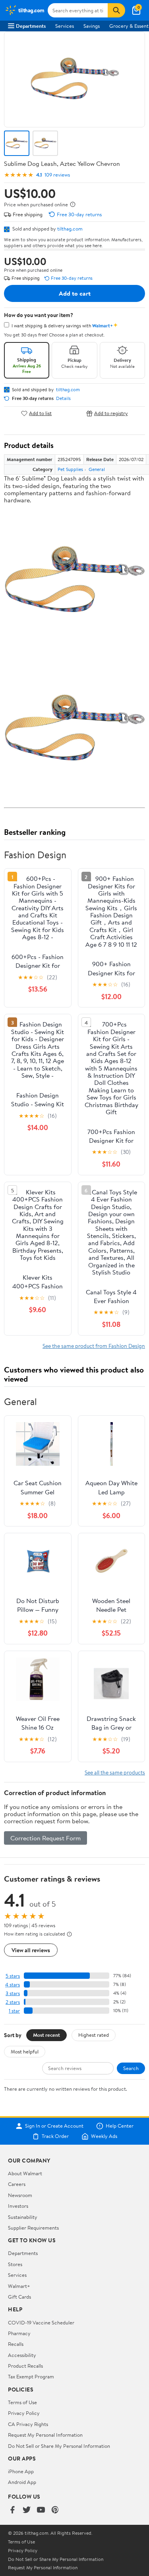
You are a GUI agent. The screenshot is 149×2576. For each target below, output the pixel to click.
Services (65, 26)
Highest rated (94, 2035)
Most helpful (25, 2051)
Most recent (46, 2035)
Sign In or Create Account (54, 2126)
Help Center (120, 2126)
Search (131, 2068)
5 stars (13, 1976)
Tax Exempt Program (31, 2376)
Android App (22, 2482)
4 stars (13, 1985)
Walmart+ (19, 2286)
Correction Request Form (45, 1838)
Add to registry (111, 413)
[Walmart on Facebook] (12, 2510)
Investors (18, 2206)
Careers (17, 2184)
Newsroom (20, 2195)
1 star (14, 2011)
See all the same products (115, 1772)
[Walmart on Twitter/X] (27, 2510)
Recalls (16, 2344)
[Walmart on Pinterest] (55, 2510)
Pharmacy (19, 2333)
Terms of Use (22, 2402)
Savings (92, 26)
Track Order (55, 2136)
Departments (31, 26)
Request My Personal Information (45, 2435)
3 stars (13, 1993)
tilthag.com (70, 229)
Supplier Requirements (33, 2228)
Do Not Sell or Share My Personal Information (59, 2446)
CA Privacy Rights (28, 2424)
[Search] (116, 10)
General (97, 469)
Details (63, 398)
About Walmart (25, 2173)
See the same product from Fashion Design (94, 1346)
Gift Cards (19, 2297)
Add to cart (75, 293)
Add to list (40, 413)
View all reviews (31, 1950)
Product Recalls (25, 2366)
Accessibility (22, 2355)
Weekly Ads (104, 2136)
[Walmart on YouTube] (41, 2510)
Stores (15, 2264)
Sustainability (23, 2217)
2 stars (13, 2002)
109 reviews (57, 175)
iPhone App (21, 2471)
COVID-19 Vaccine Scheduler (41, 2322)
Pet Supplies (70, 469)
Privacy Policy (24, 2413)
